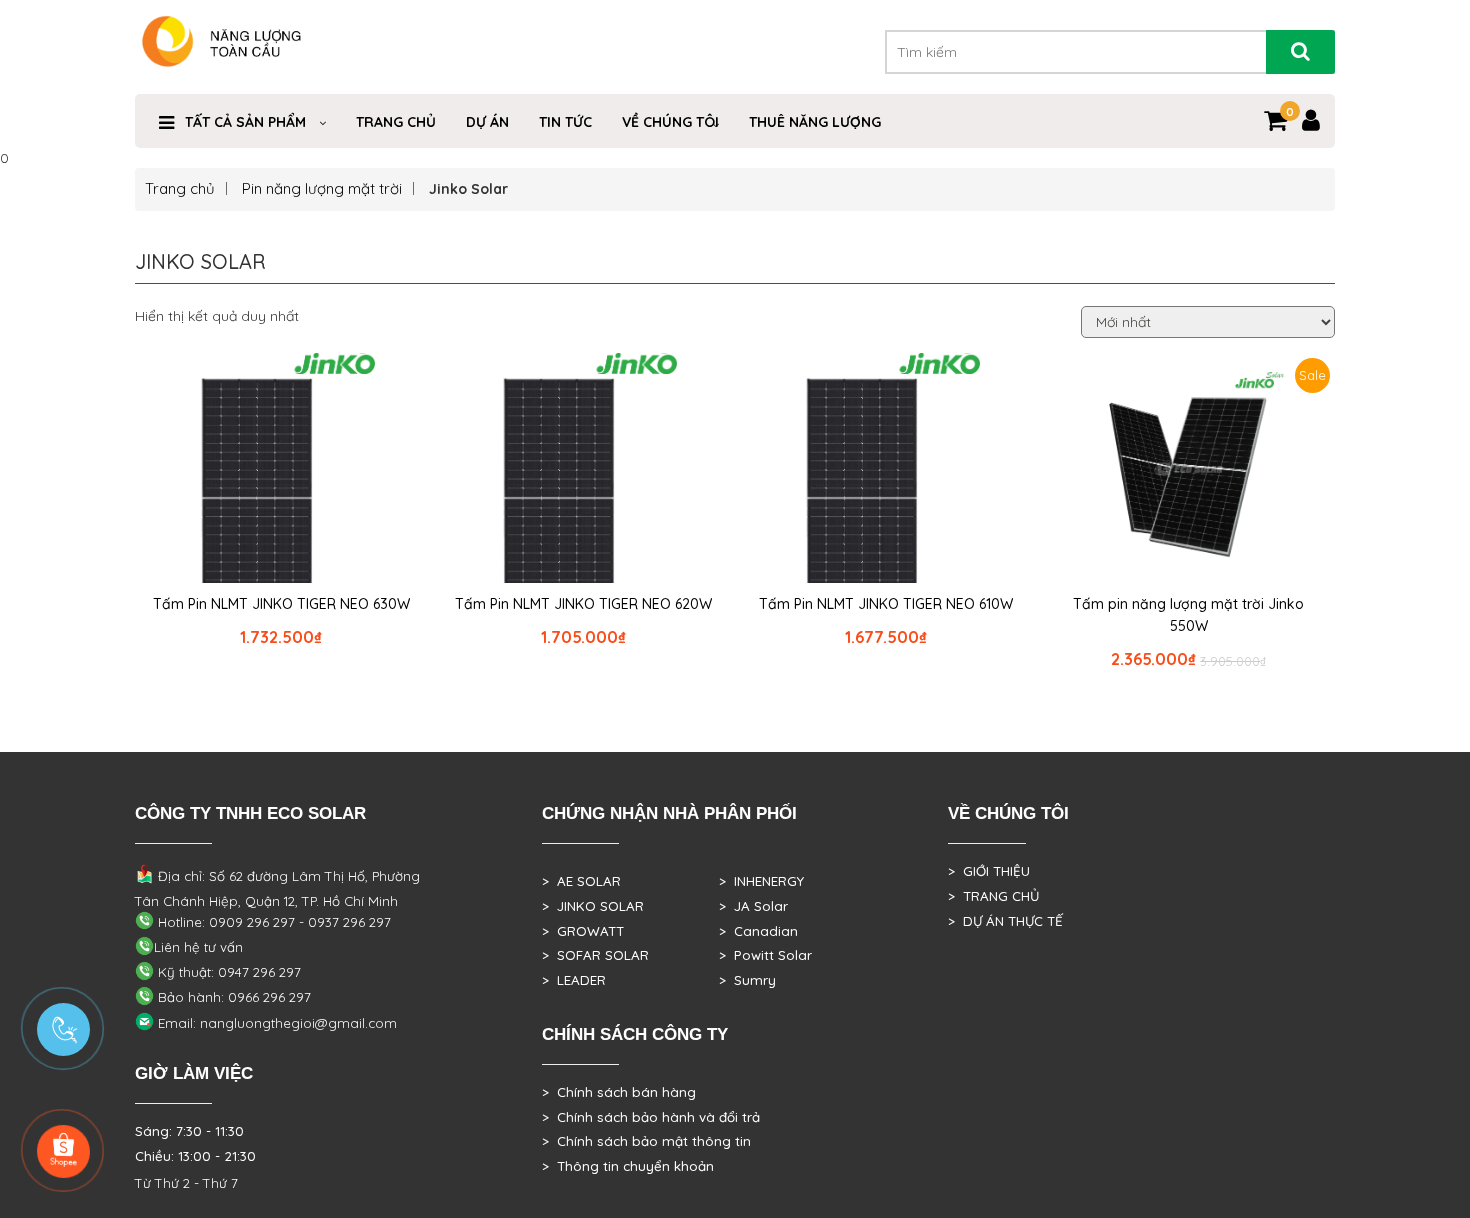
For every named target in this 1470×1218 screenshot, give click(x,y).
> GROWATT (583, 931)
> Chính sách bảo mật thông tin (646, 1141)
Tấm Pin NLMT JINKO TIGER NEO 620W (583, 604)
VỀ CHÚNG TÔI (670, 122)
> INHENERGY (761, 881)
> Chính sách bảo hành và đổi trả (651, 1117)
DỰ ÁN (487, 122)
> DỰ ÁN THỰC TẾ (1005, 921)
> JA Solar (753, 906)
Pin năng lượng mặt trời (322, 188)
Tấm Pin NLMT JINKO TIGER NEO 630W (281, 604)
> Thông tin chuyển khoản (628, 1166)
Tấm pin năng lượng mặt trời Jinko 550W (1188, 615)
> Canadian (758, 931)
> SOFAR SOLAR (595, 955)
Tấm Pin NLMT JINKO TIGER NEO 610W (886, 604)
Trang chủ (180, 188)
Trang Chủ (396, 122)
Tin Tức (565, 122)
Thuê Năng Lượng (815, 122)
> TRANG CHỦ (993, 896)
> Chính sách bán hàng (619, 1092)
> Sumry (747, 980)
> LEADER (574, 980)
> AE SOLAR (581, 881)
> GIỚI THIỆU (989, 871)
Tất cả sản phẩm (245, 122)
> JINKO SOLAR (593, 906)
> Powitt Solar (765, 955)
